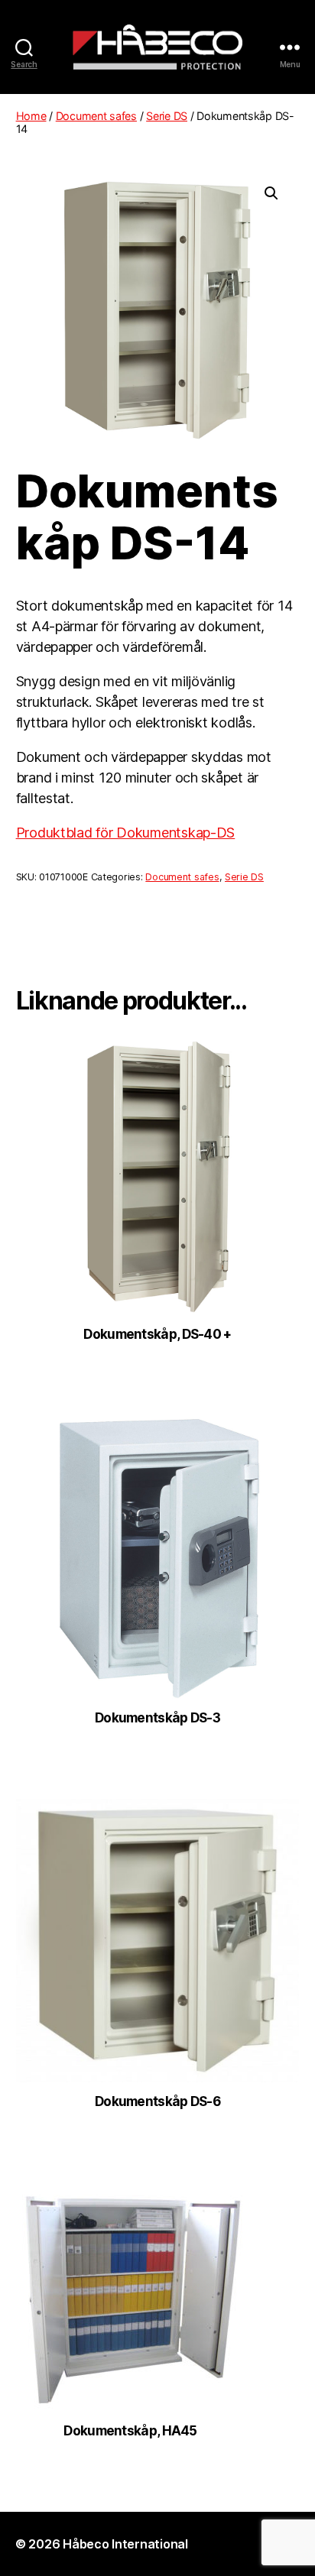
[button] (271, 193)
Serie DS (167, 116)
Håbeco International (125, 2544)
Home (31, 116)
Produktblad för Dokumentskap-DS (126, 833)
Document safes (96, 116)
